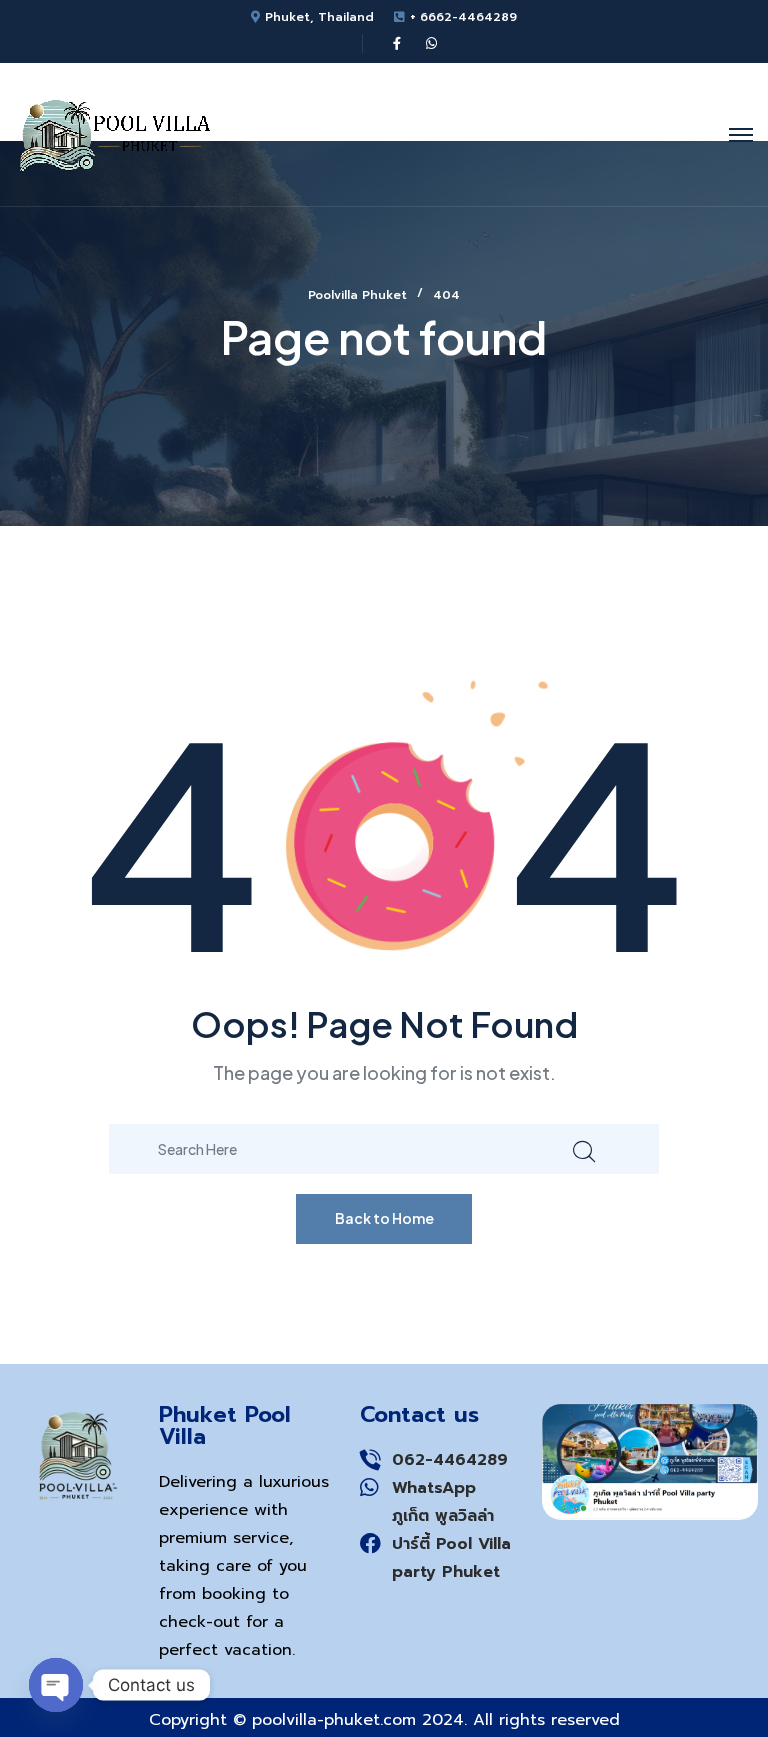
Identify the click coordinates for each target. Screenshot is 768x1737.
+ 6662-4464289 (463, 17)
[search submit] (584, 1148)
